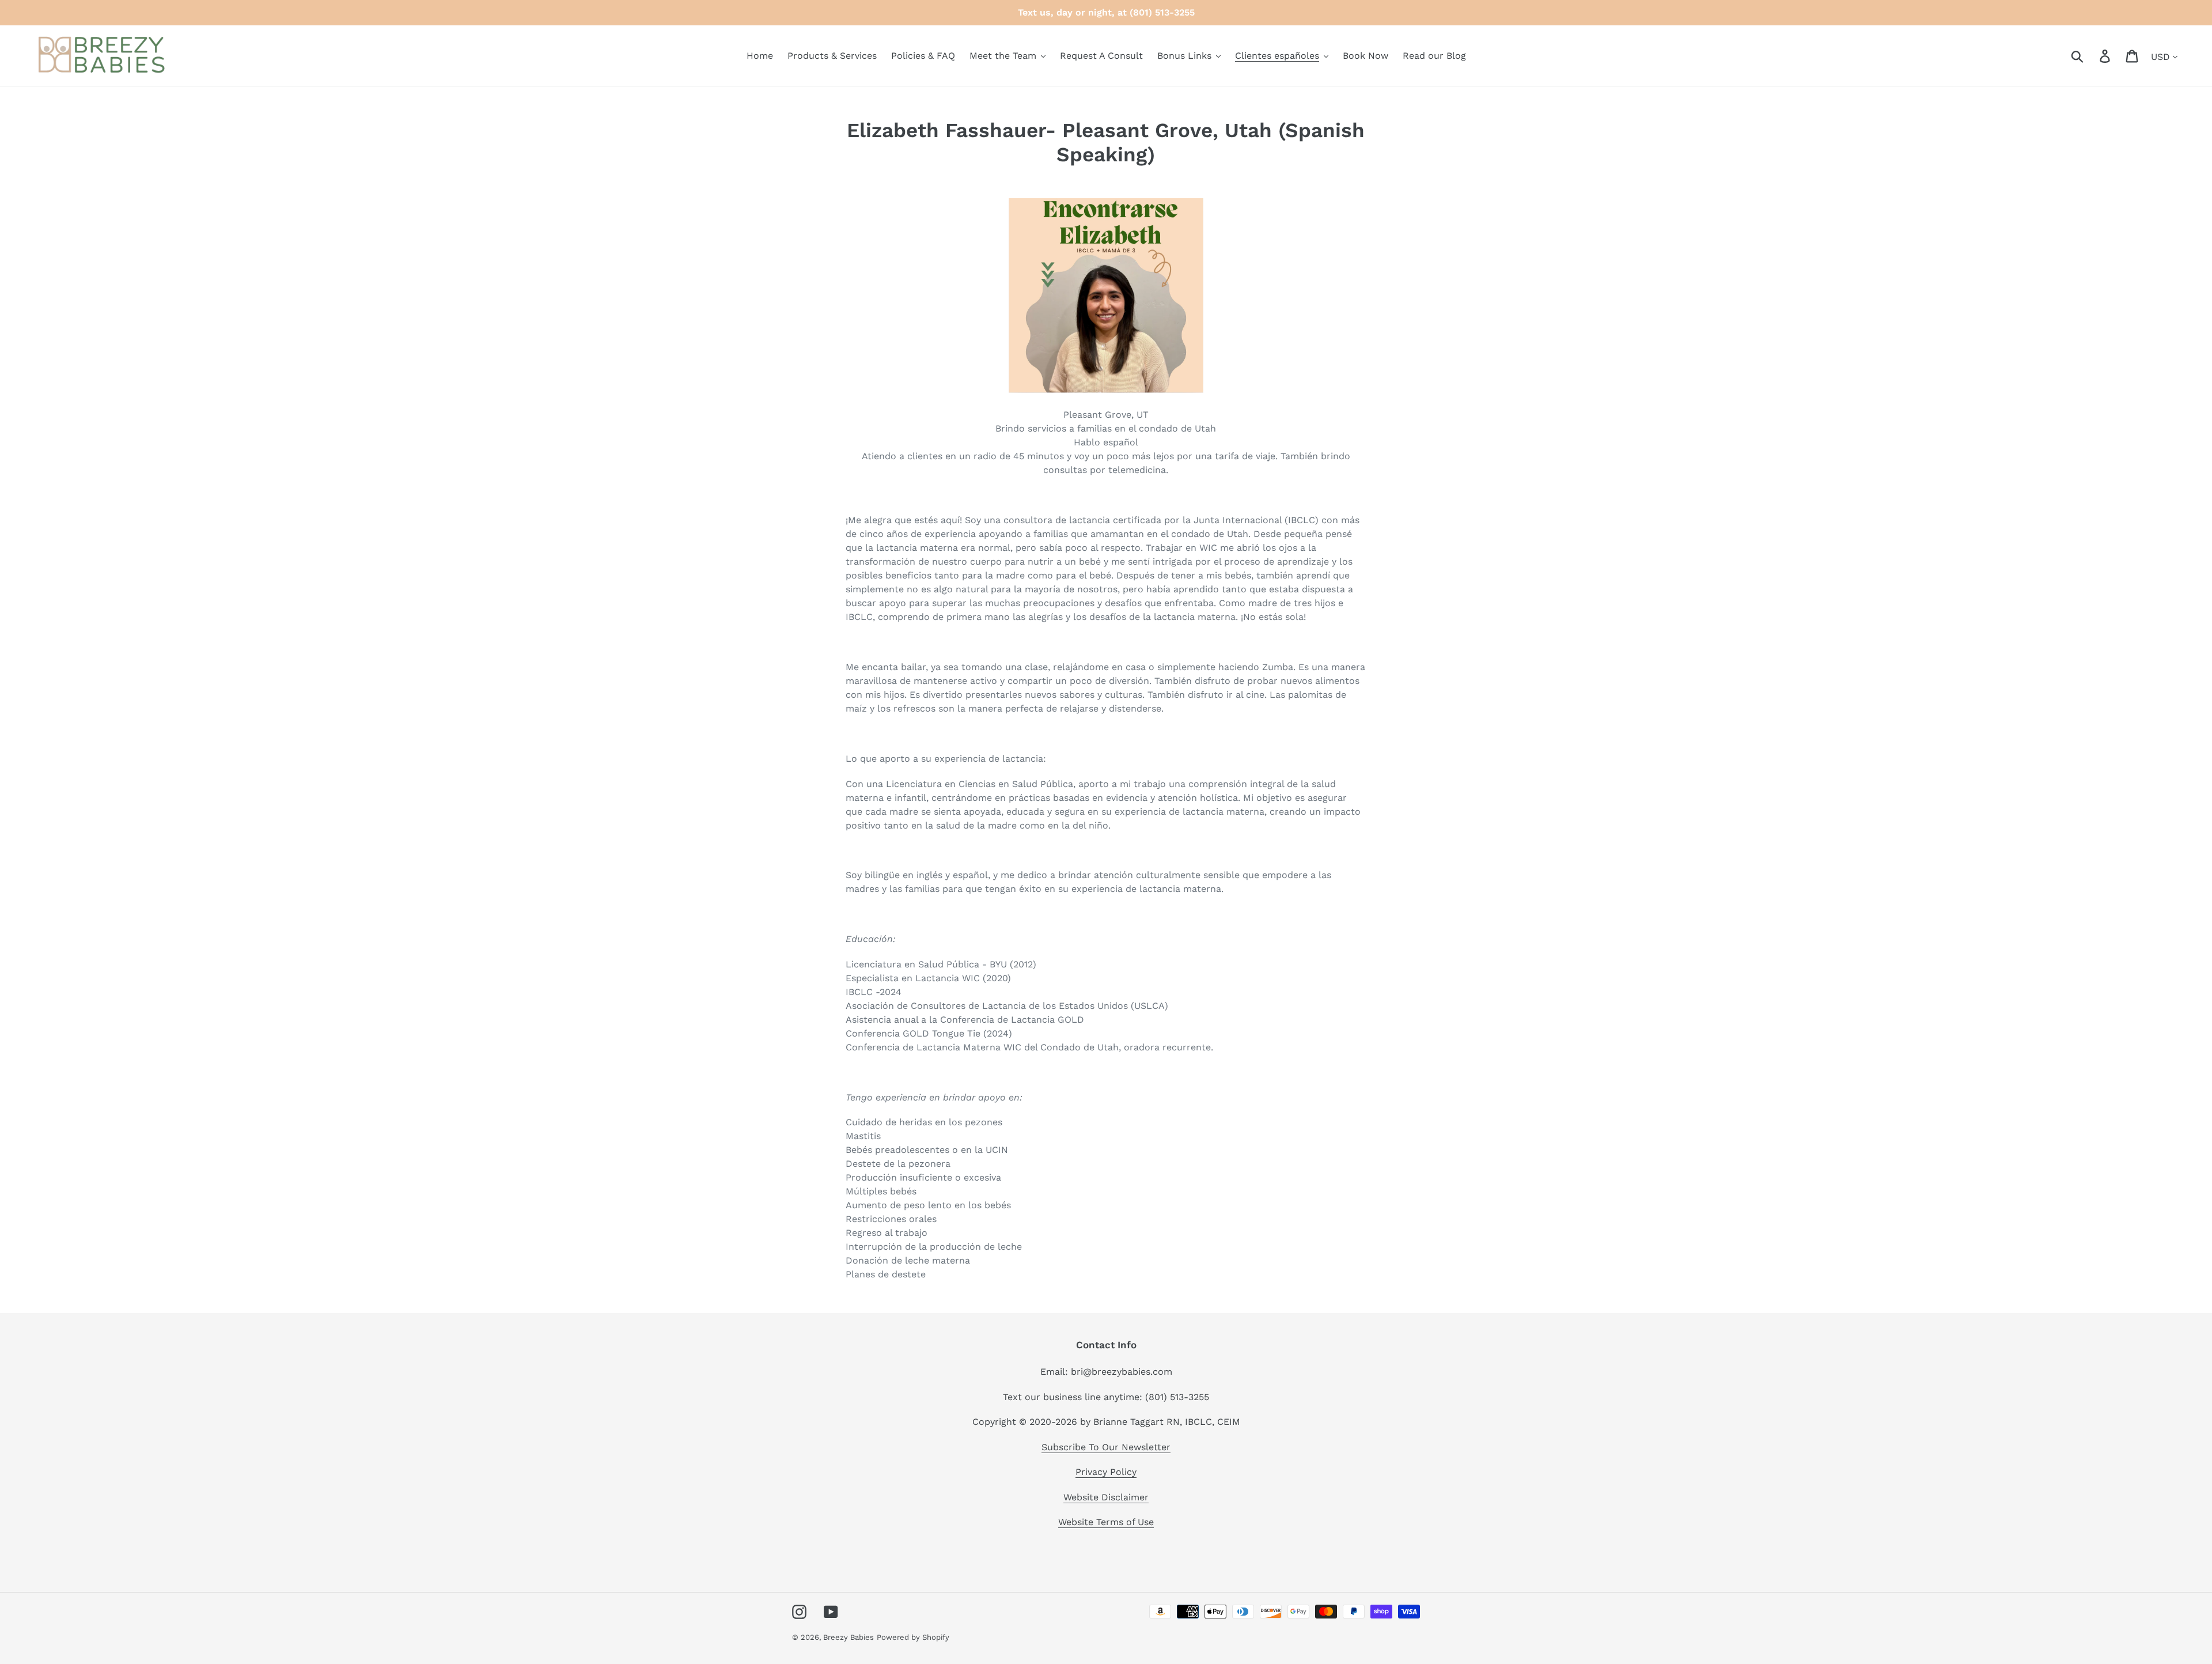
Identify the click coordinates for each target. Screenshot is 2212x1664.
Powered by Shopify (913, 1637)
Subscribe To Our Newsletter (1106, 1447)
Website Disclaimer (1106, 1497)
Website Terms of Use (1106, 1522)
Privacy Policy (1106, 1472)
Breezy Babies (849, 1637)
